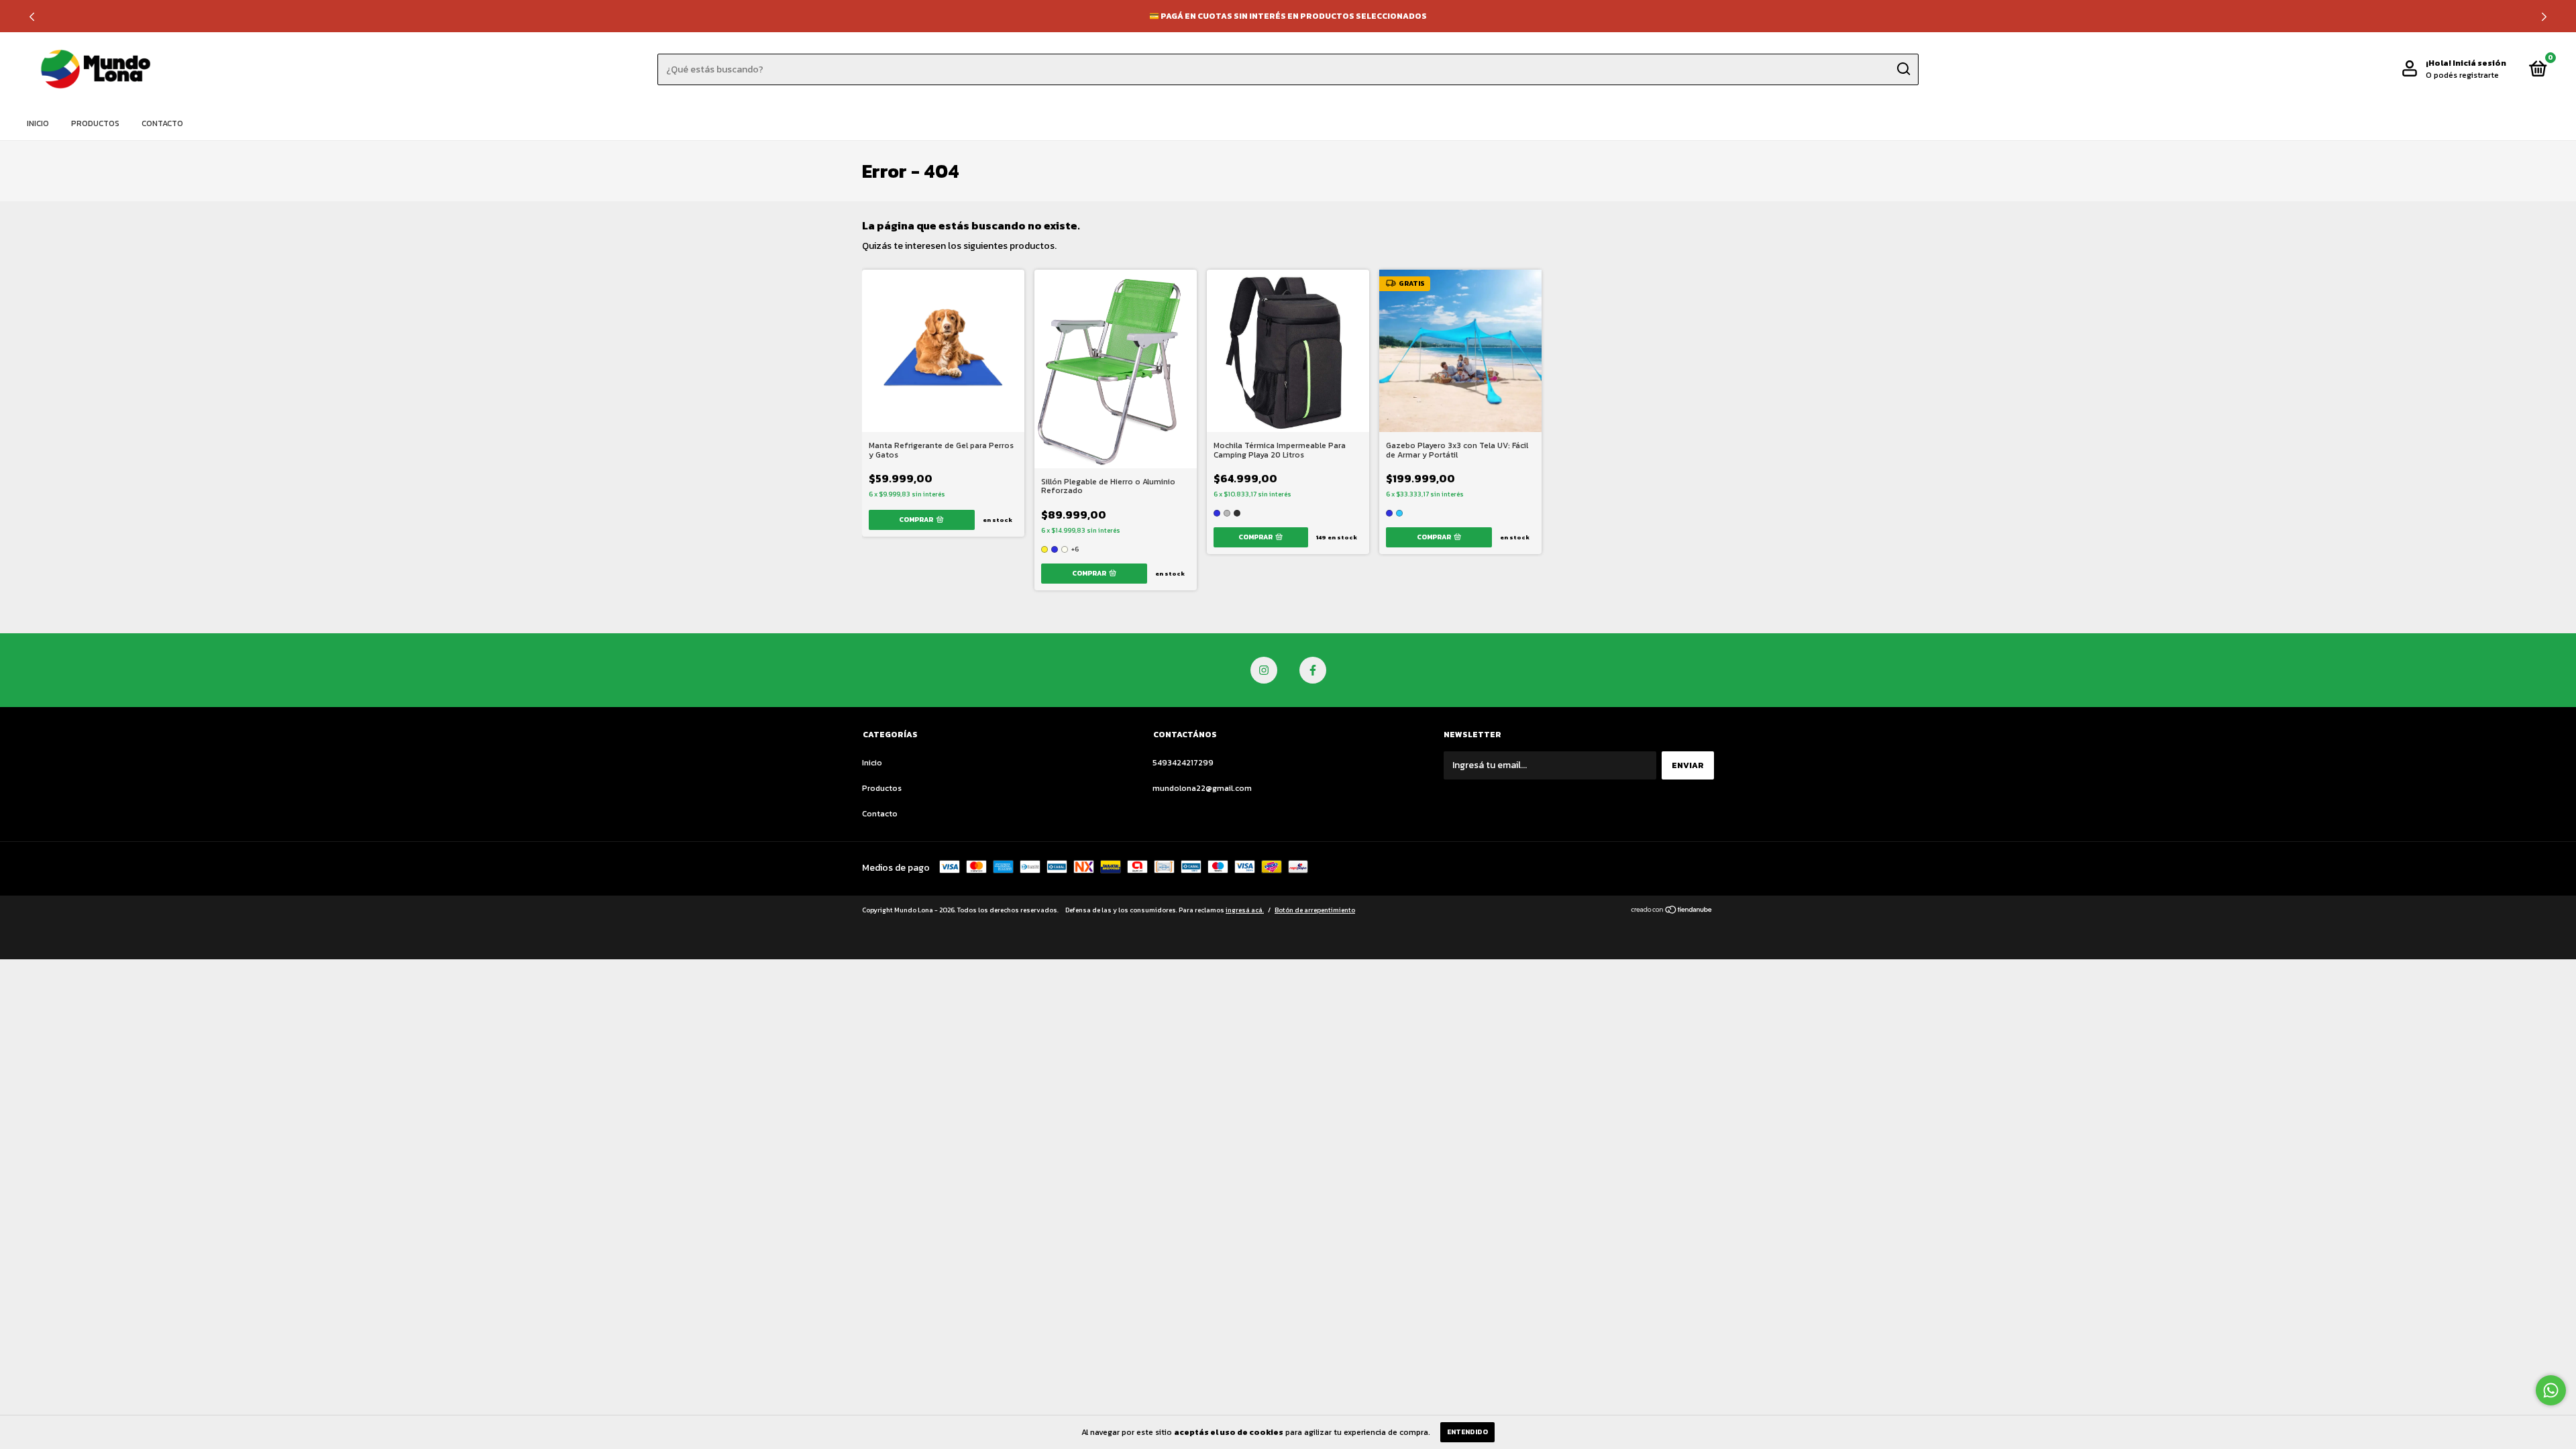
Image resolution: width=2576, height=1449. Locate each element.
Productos (95, 123)
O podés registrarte (2462, 75)
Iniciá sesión (2479, 63)
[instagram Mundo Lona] (1264, 670)
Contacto (162, 123)
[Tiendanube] (1672, 911)
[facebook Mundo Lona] (1313, 670)
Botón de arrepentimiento (1315, 910)
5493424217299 (1183, 763)
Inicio (38, 123)
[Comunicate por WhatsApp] (2551, 1390)
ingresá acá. (1245, 910)
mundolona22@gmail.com (1202, 788)
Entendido (1467, 1432)
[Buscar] (1903, 69)
